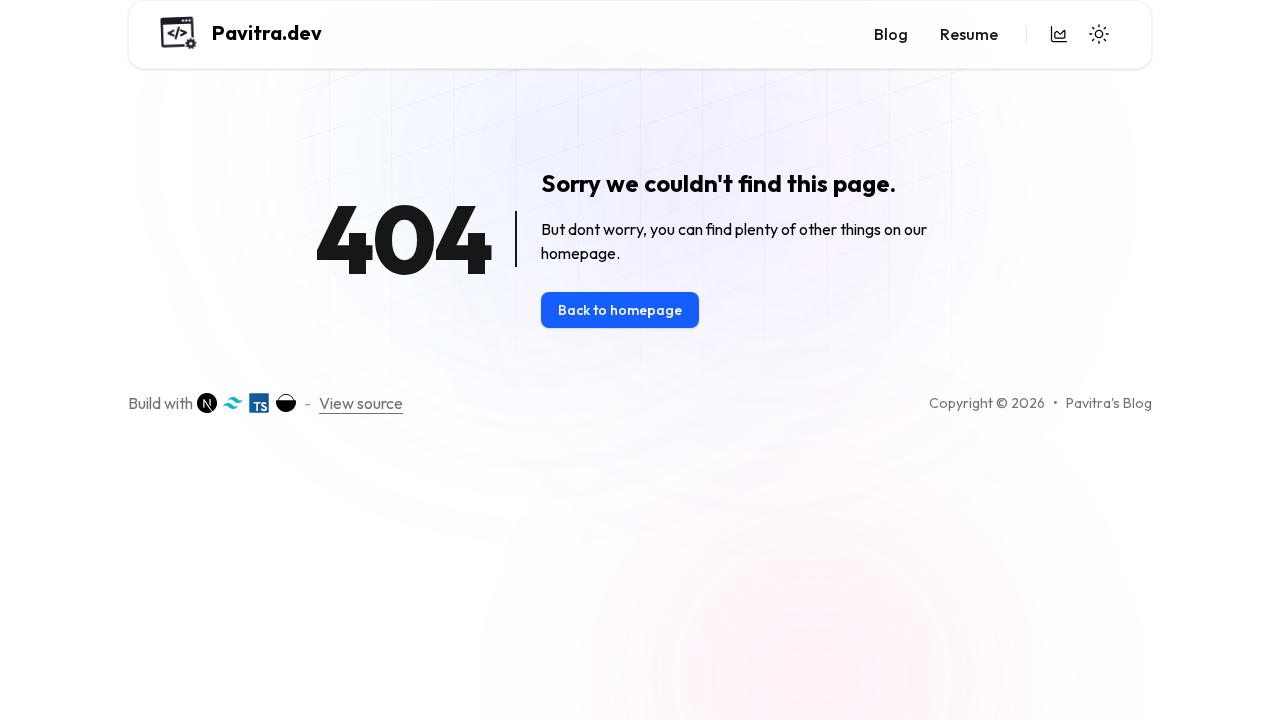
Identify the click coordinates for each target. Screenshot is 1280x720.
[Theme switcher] (1099, 34)
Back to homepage (620, 310)
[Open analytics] (1059, 34)
